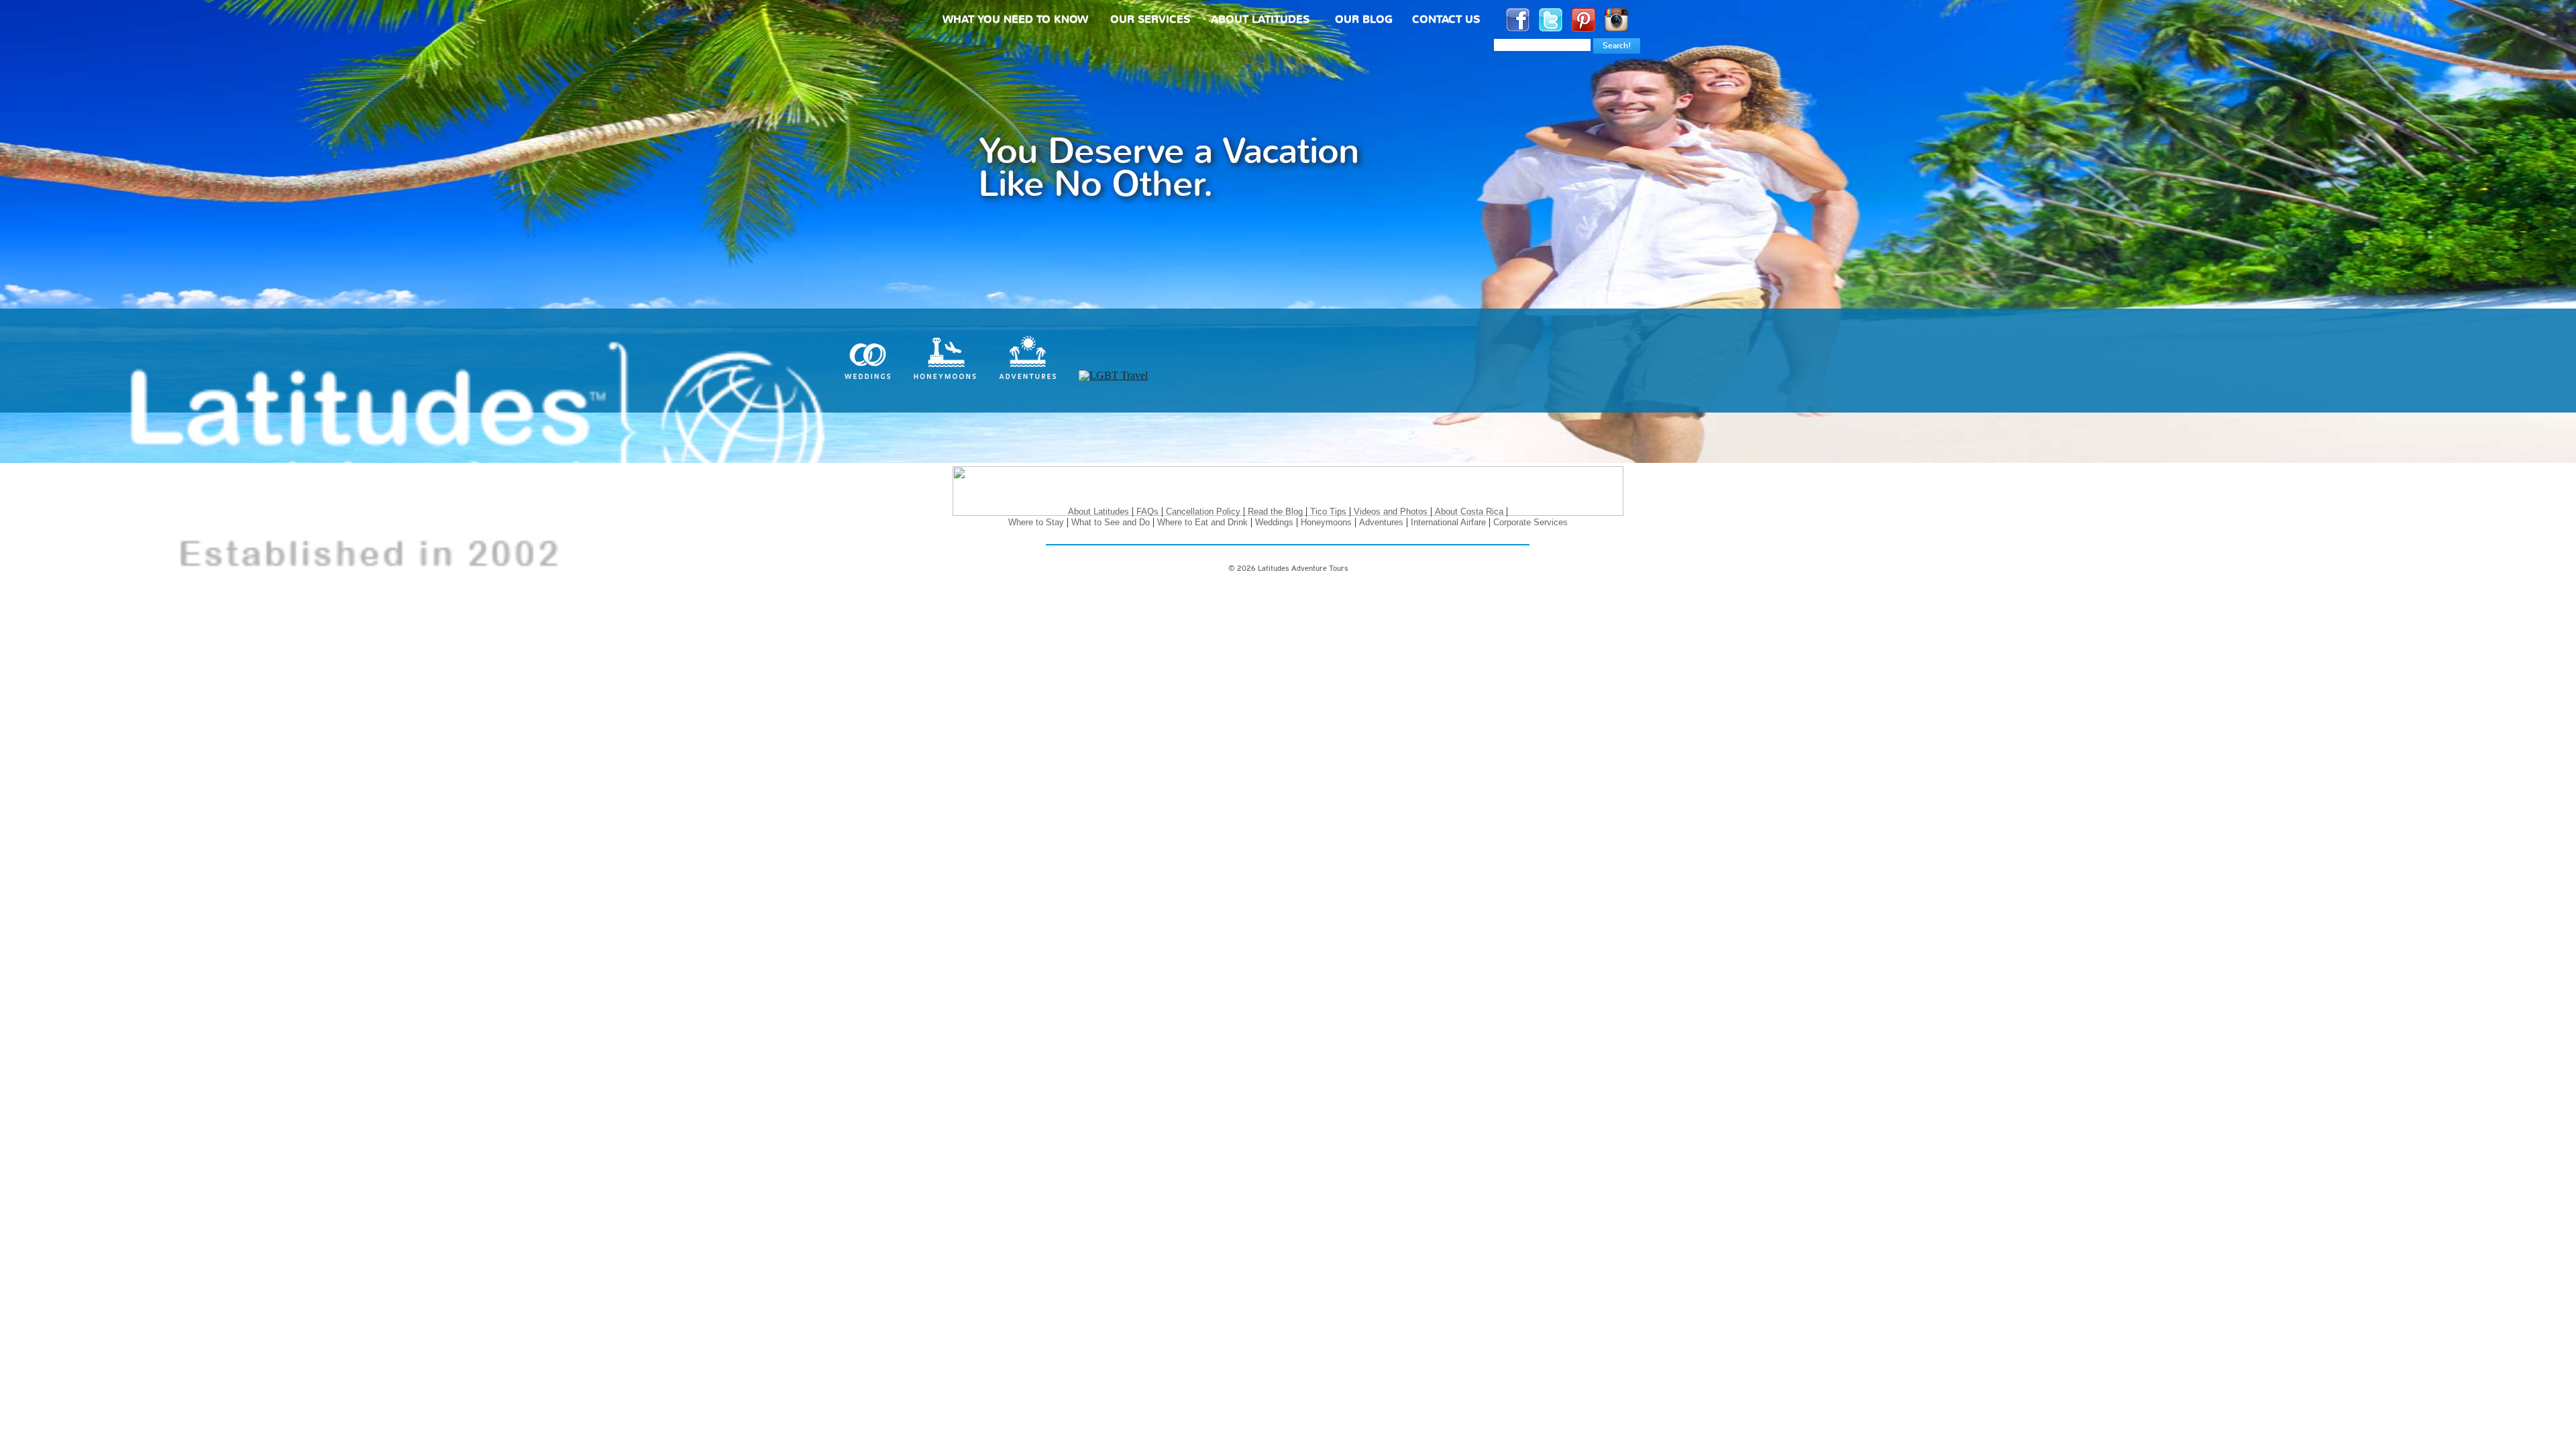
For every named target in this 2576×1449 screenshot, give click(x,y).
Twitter (1551, 20)
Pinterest (1584, 20)
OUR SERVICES (1150, 20)
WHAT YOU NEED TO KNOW (1015, 20)
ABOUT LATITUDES (1260, 20)
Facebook (1518, 20)
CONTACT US (1446, 20)
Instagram (1616, 20)
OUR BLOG (1364, 20)
